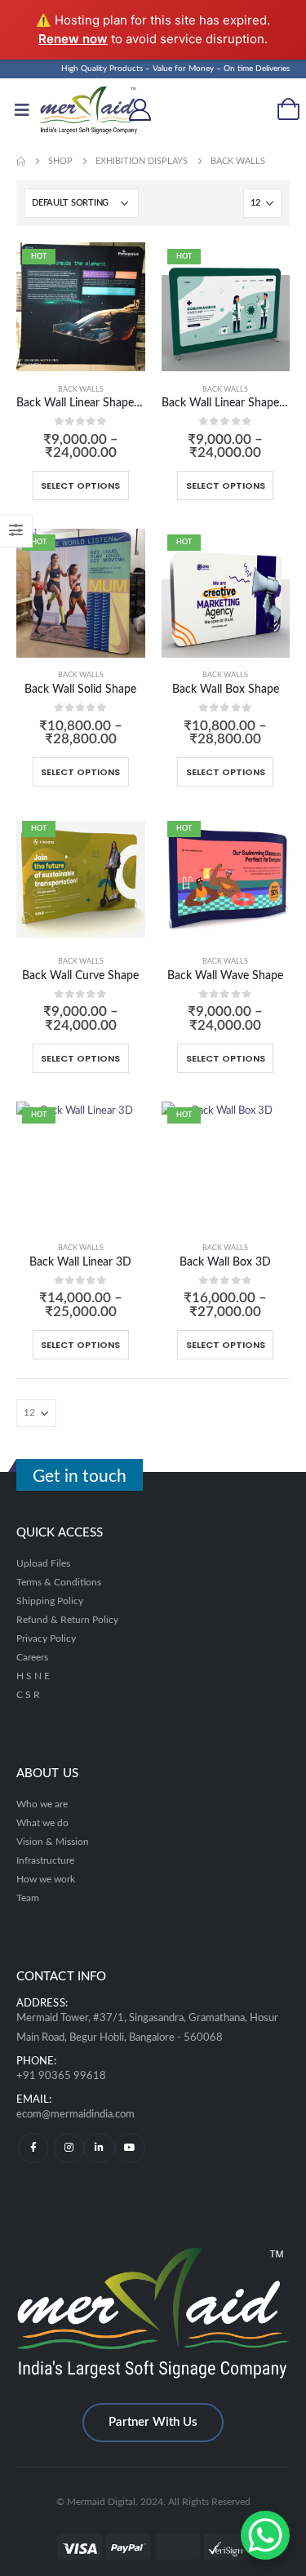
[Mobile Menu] (22, 111)
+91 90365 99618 (61, 2076)
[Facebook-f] (33, 2148)
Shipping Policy (50, 1601)
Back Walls (81, 390)
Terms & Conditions (59, 1583)
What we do (42, 1823)
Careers (32, 1658)
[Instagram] (69, 2148)
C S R (28, 1695)
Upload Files (43, 1564)
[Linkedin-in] (99, 2148)
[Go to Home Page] (21, 161)
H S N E (33, 1676)
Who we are (42, 1805)
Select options (80, 485)
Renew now (73, 39)
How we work (46, 1880)
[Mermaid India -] (73, 110)
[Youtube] (130, 2148)
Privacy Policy (46, 1639)
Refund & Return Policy (67, 1620)
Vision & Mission (53, 1842)
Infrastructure (45, 1861)
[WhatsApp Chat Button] (265, 2535)
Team (28, 1898)
